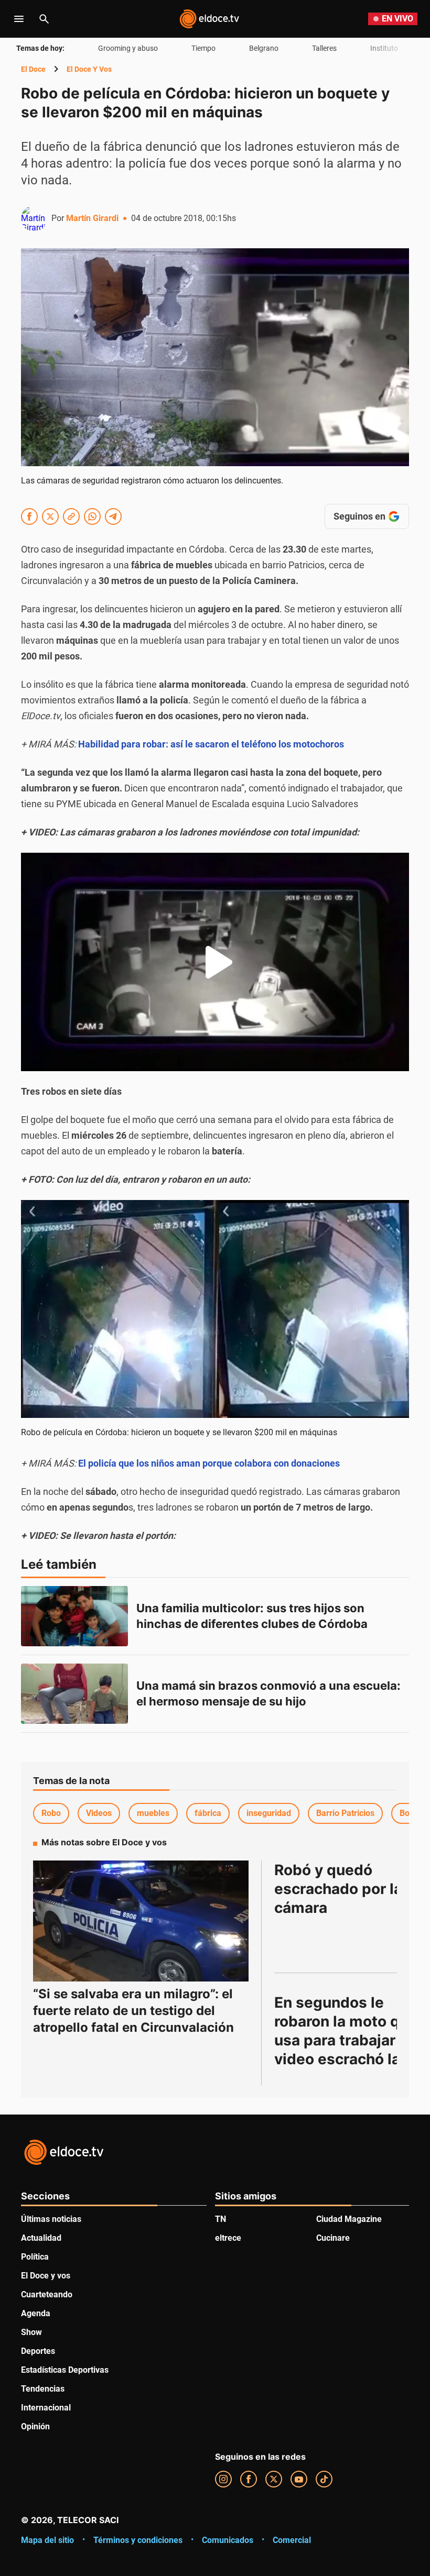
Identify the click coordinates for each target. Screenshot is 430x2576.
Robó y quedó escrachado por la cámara (340, 1889)
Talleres (324, 48)
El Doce (33, 69)
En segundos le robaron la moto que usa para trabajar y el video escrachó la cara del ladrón (351, 2040)
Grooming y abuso (128, 48)
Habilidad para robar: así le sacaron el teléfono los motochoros (211, 744)
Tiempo (203, 48)
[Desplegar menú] (19, 19)
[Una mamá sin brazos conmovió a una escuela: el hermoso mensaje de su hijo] (74, 1694)
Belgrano (264, 48)
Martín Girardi (92, 218)
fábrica (208, 1813)
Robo (51, 1813)
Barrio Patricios (345, 1813)
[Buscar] (44, 19)
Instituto (384, 48)
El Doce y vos (89, 69)
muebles (153, 1813)
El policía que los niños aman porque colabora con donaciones (209, 1463)
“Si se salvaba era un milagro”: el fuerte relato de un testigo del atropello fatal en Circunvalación (133, 2011)
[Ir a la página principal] (209, 19)
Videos (99, 1813)
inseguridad (269, 1813)
